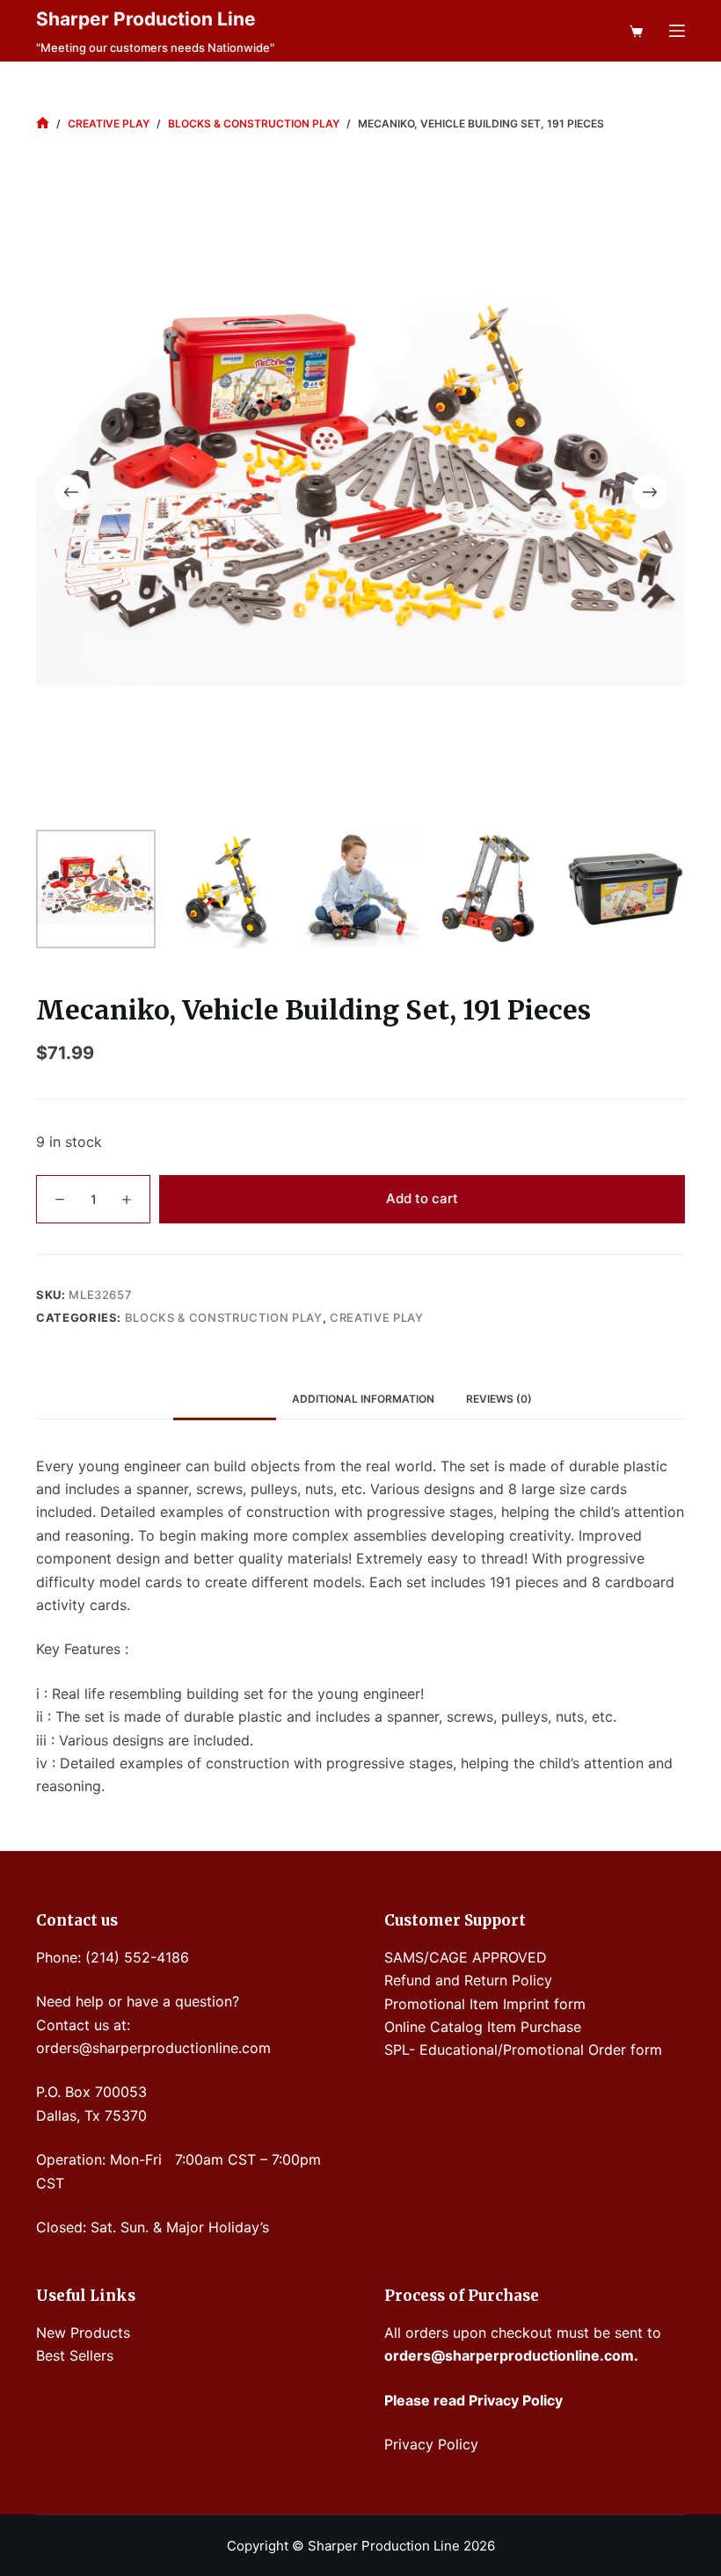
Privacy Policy (431, 2444)
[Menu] (677, 31)
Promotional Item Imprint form (485, 2004)
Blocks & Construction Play (224, 1317)
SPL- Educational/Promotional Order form (523, 2050)
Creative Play (376, 1317)
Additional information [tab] (363, 1399)
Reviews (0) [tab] (499, 1399)
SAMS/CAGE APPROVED (466, 1957)
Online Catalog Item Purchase (483, 2027)
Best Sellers (75, 2355)
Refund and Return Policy (468, 1980)
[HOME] (43, 123)
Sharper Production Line (146, 19)
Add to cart (422, 1198)
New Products (83, 2333)
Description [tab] (225, 1399)
